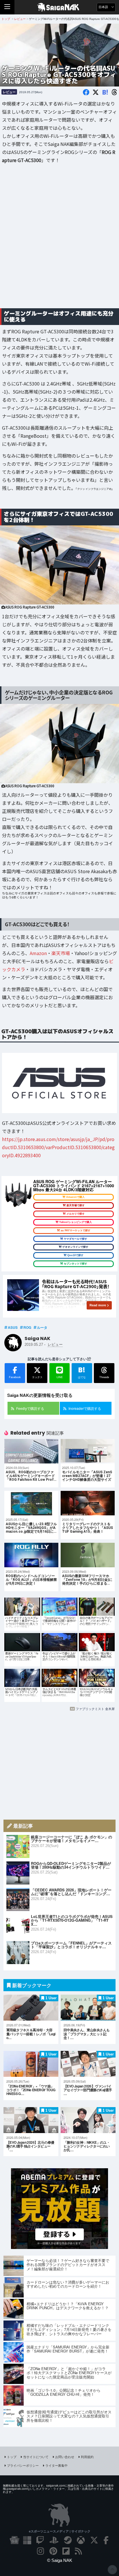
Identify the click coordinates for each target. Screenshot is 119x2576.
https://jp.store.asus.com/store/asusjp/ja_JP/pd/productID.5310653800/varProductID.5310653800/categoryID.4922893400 (58, 1147)
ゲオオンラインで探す (75, 1247)
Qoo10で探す (75, 1255)
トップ (12, 2457)
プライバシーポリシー (23, 2465)
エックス (37, 1377)
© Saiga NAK (60, 2560)
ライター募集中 (56, 2465)
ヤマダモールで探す (76, 1239)
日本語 (104, 7)
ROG (27, 1327)
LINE (60, 1377)
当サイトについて (36, 2457)
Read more (98, 1305)
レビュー (9, 92)
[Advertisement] (59, 240)
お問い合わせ (65, 2457)
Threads (104, 1377)
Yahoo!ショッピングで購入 (76, 1222)
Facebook (15, 1377)
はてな (82, 1372)
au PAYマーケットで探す (76, 1230)
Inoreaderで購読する (85, 1408)
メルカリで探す (76, 1214)
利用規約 (87, 2457)
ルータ (42, 1327)
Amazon (38, 953)
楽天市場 (61, 953)
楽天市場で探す (76, 1205)
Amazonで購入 (75, 1197)
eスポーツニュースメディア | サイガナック (60, 2531)
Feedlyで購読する (30, 1408)
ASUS (13, 1327)
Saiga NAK (60, 7)
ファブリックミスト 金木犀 (95, 1709)
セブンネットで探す (76, 1264)
